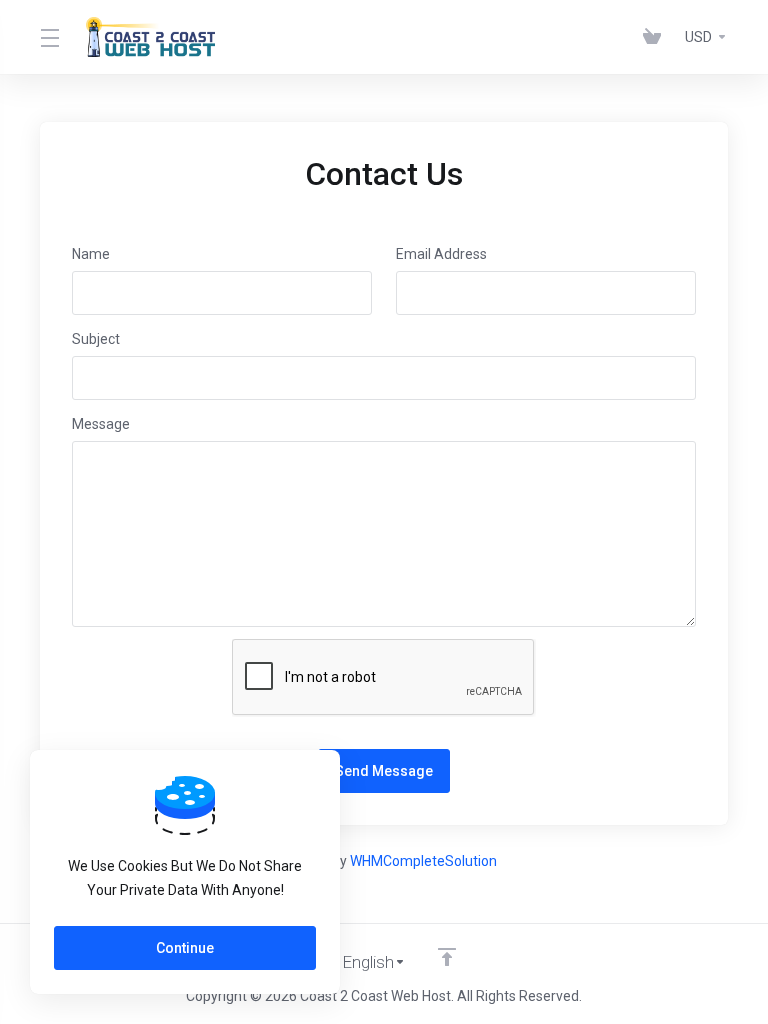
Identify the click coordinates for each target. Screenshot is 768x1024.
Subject (96, 339)
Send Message (384, 771)
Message (101, 424)
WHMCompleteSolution (423, 861)
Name (91, 254)
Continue (185, 948)
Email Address (441, 254)
